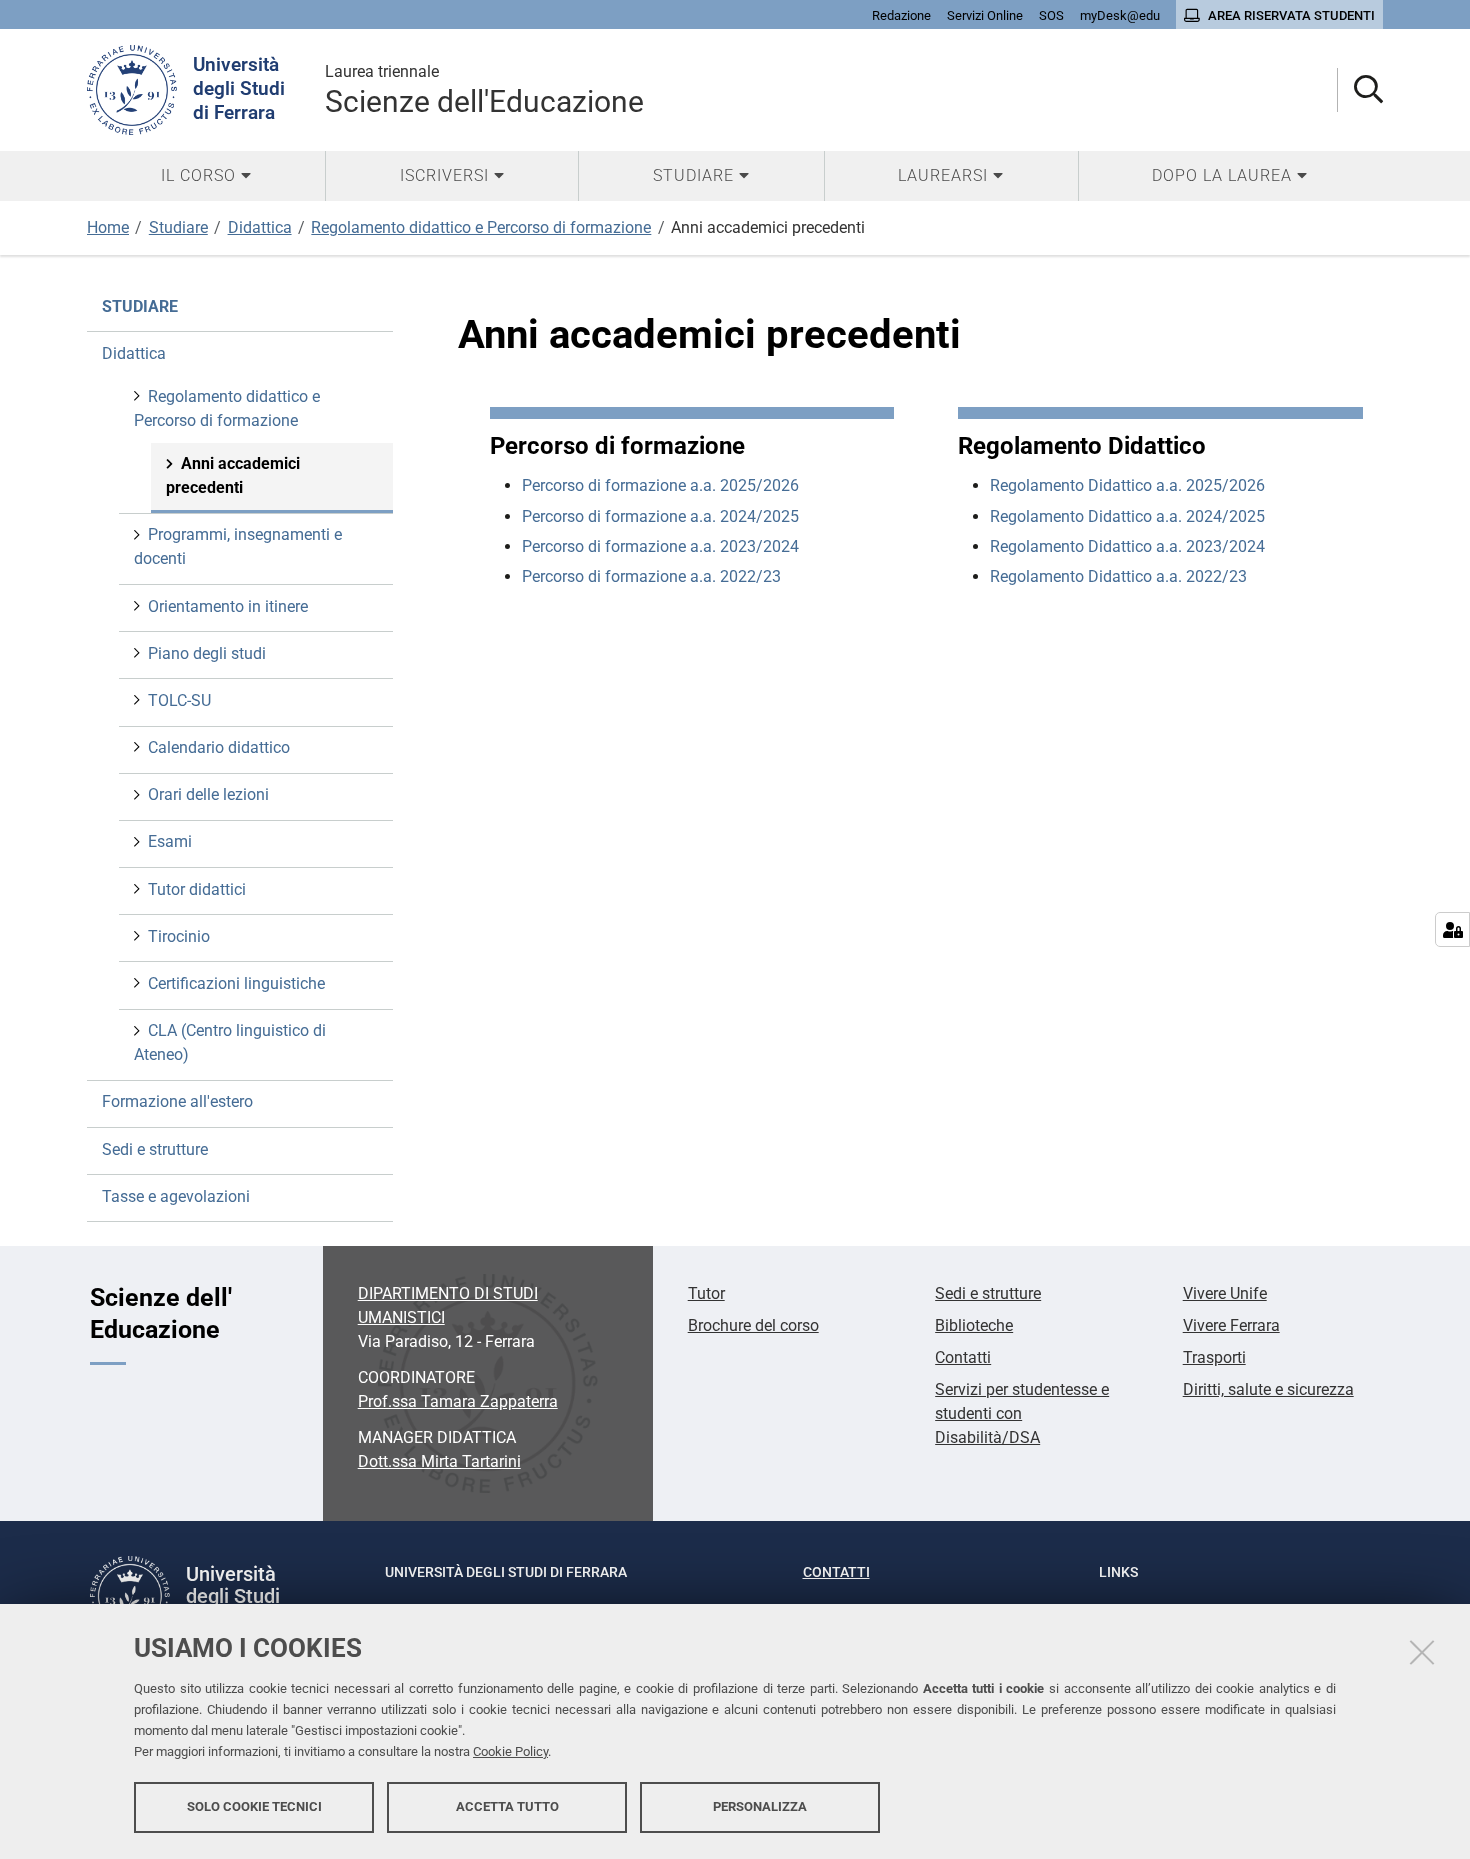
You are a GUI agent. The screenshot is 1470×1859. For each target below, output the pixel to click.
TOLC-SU (179, 700)
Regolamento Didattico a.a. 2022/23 (1118, 576)
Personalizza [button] (760, 1806)
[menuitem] (206, 176)
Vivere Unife (1225, 1293)
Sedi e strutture (155, 1149)
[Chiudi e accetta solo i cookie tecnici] (1422, 1652)
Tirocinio (179, 936)
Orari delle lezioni (208, 794)
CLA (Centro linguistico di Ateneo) (230, 1042)
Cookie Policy (510, 1751)
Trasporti (1214, 1357)
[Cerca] (1360, 90)
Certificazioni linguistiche (236, 983)
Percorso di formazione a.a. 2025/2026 (660, 485)
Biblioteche (974, 1325)
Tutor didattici (197, 889)
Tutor (706, 1293)
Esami (170, 841)
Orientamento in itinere (228, 606)
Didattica (260, 227)
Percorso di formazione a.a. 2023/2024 (660, 546)
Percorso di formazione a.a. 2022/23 (651, 576)
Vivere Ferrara (1231, 1325)
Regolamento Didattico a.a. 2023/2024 (1127, 546)
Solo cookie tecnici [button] (254, 1806)
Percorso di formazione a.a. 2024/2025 (660, 516)
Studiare (178, 227)
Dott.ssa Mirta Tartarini (439, 1461)
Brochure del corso (753, 1325)
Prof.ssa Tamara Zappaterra (458, 1401)
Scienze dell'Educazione (484, 90)
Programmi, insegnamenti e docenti (238, 546)
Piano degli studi (207, 653)
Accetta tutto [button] (507, 1806)
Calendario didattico (219, 747)
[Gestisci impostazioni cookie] (1452, 929)
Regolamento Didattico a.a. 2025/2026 (1127, 485)
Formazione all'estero (177, 1101)
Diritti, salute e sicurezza (1268, 1389)
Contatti (963, 1357)
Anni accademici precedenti (233, 475)
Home (108, 227)
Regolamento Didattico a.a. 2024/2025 (1127, 516)
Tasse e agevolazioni (176, 1196)
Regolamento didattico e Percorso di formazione (481, 227)
